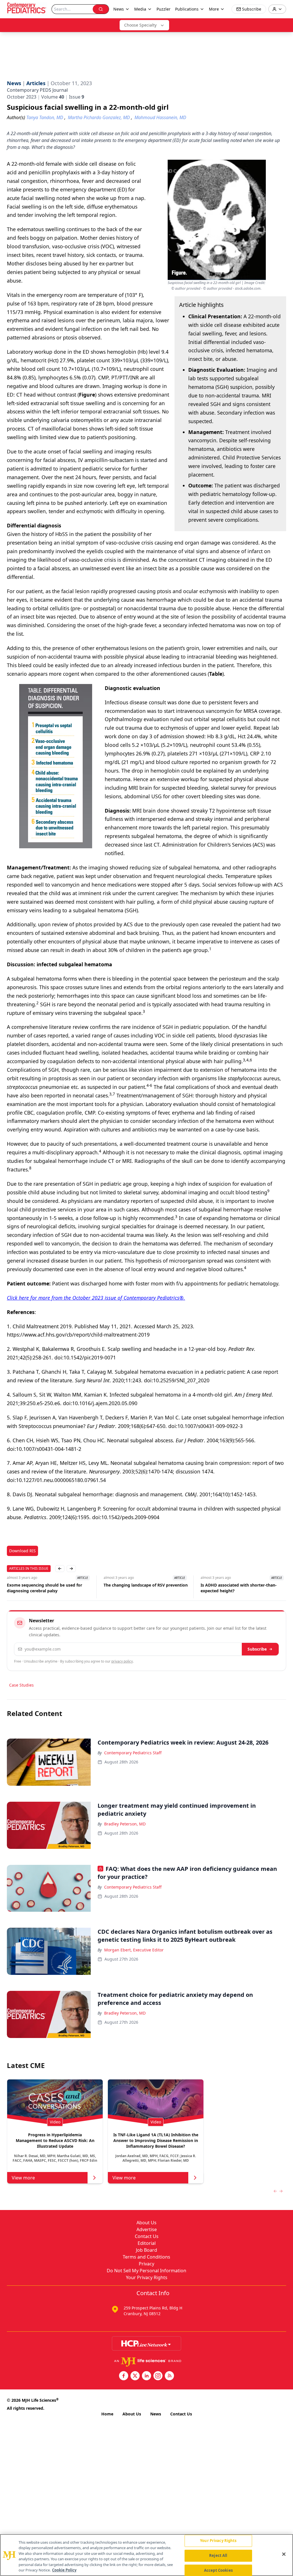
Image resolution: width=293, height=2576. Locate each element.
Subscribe (257, 1649)
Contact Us (147, 2236)
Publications (187, 9)
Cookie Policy (64, 2570)
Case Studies (21, 1685)
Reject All (218, 2555)
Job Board (146, 2250)
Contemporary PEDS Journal (37, 90)
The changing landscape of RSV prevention (49, 1585)
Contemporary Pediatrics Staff (133, 1753)
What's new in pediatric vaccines (233, 1585)
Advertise (147, 2229)
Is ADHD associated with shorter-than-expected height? (142, 1588)
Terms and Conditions (146, 2257)
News (156, 2414)
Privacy (146, 2264)
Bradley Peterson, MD (125, 1824)
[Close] (284, 2554)
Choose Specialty (140, 25)
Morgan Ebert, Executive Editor (134, 1950)
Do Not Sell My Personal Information (146, 2271)
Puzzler (164, 9)
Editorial (147, 2243)
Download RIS (22, 1551)
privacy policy (122, 1661)
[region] (146, 2555)
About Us (146, 2223)
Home (107, 2414)
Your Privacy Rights (147, 2277)
